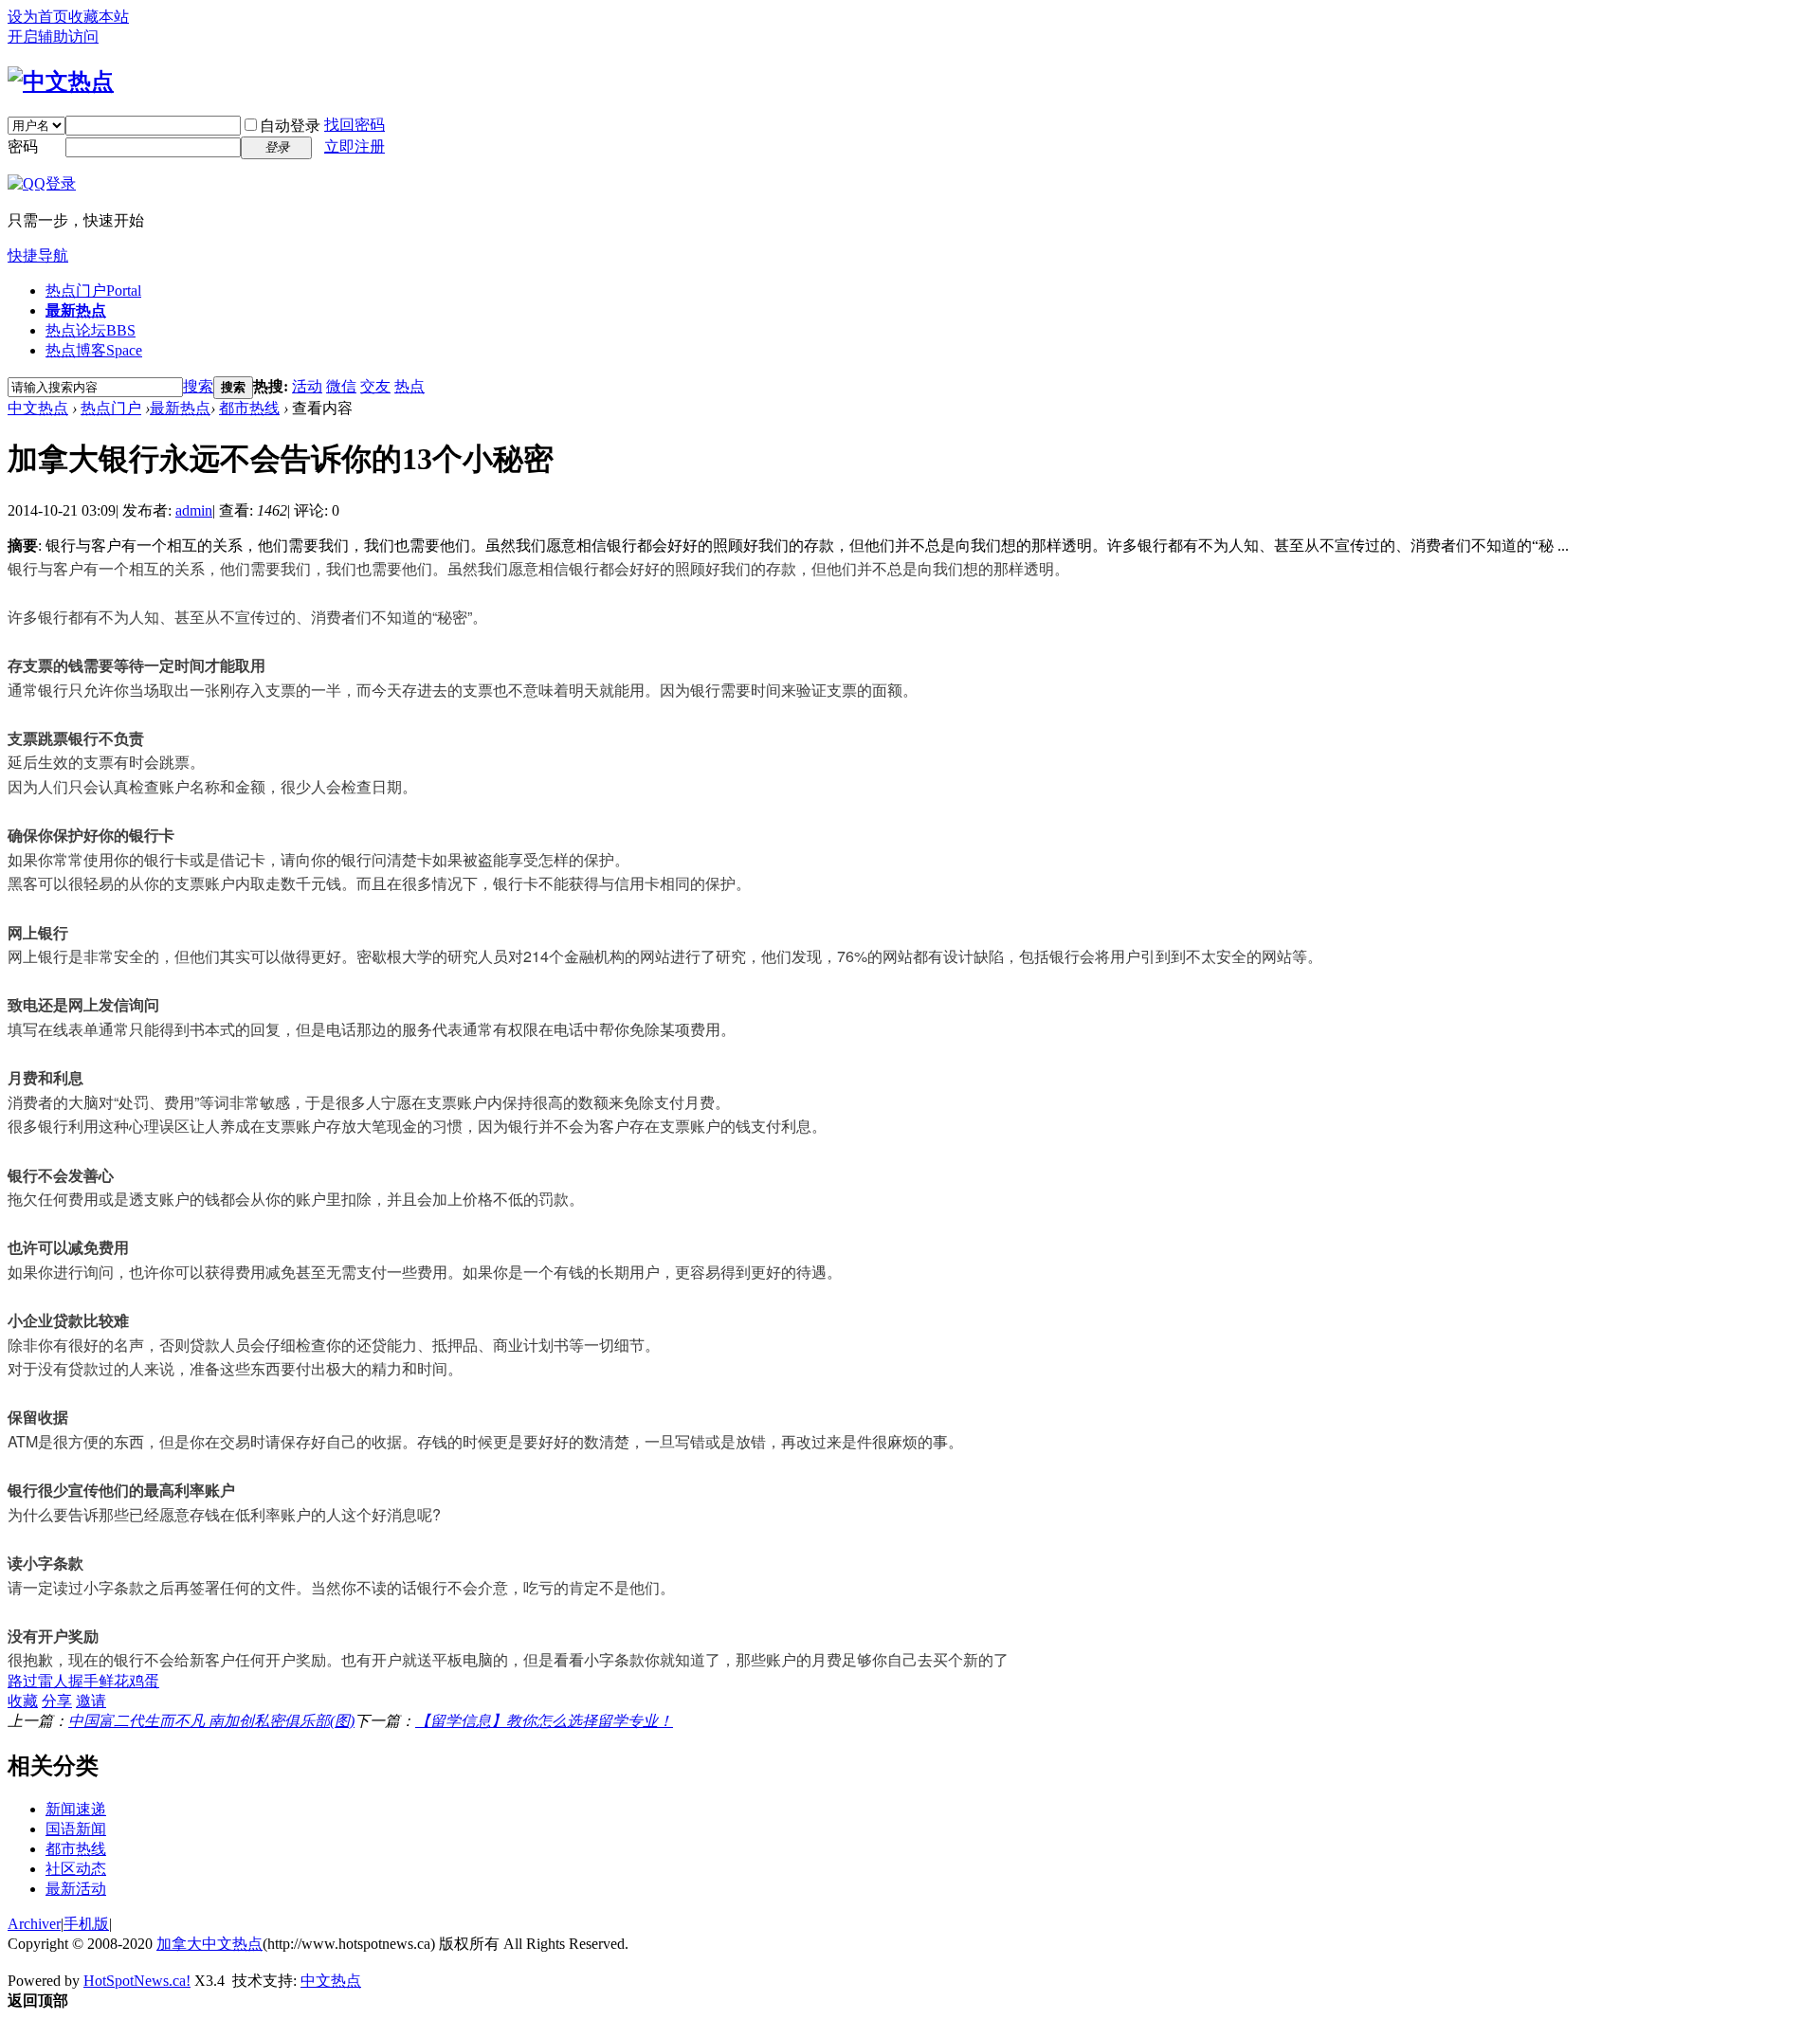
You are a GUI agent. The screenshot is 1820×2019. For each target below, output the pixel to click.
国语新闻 (76, 1829)
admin (194, 510)
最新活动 (76, 1889)
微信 (341, 386)
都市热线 (249, 408)
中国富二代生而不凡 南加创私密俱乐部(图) (211, 1721)
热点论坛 (91, 330)
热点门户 (93, 291)
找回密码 (355, 125)
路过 (23, 1681)
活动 (307, 386)
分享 (57, 1701)
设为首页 (38, 17)
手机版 (86, 1924)
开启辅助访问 (53, 36)
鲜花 (114, 1681)
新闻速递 (76, 1809)
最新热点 (76, 310)
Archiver (34, 1924)
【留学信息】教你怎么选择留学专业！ (544, 1721)
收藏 (23, 1701)
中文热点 (38, 408)
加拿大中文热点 (209, 1944)
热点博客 (94, 350)
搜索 (198, 386)
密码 (23, 146)
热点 (409, 386)
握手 (83, 1681)
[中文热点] (61, 82)
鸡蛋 (144, 1681)
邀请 (91, 1701)
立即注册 (355, 146)
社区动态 (76, 1869)
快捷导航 (38, 255)
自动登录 (290, 126)
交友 (375, 386)
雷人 (53, 1681)
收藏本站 (99, 17)
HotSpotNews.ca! (137, 1981)
